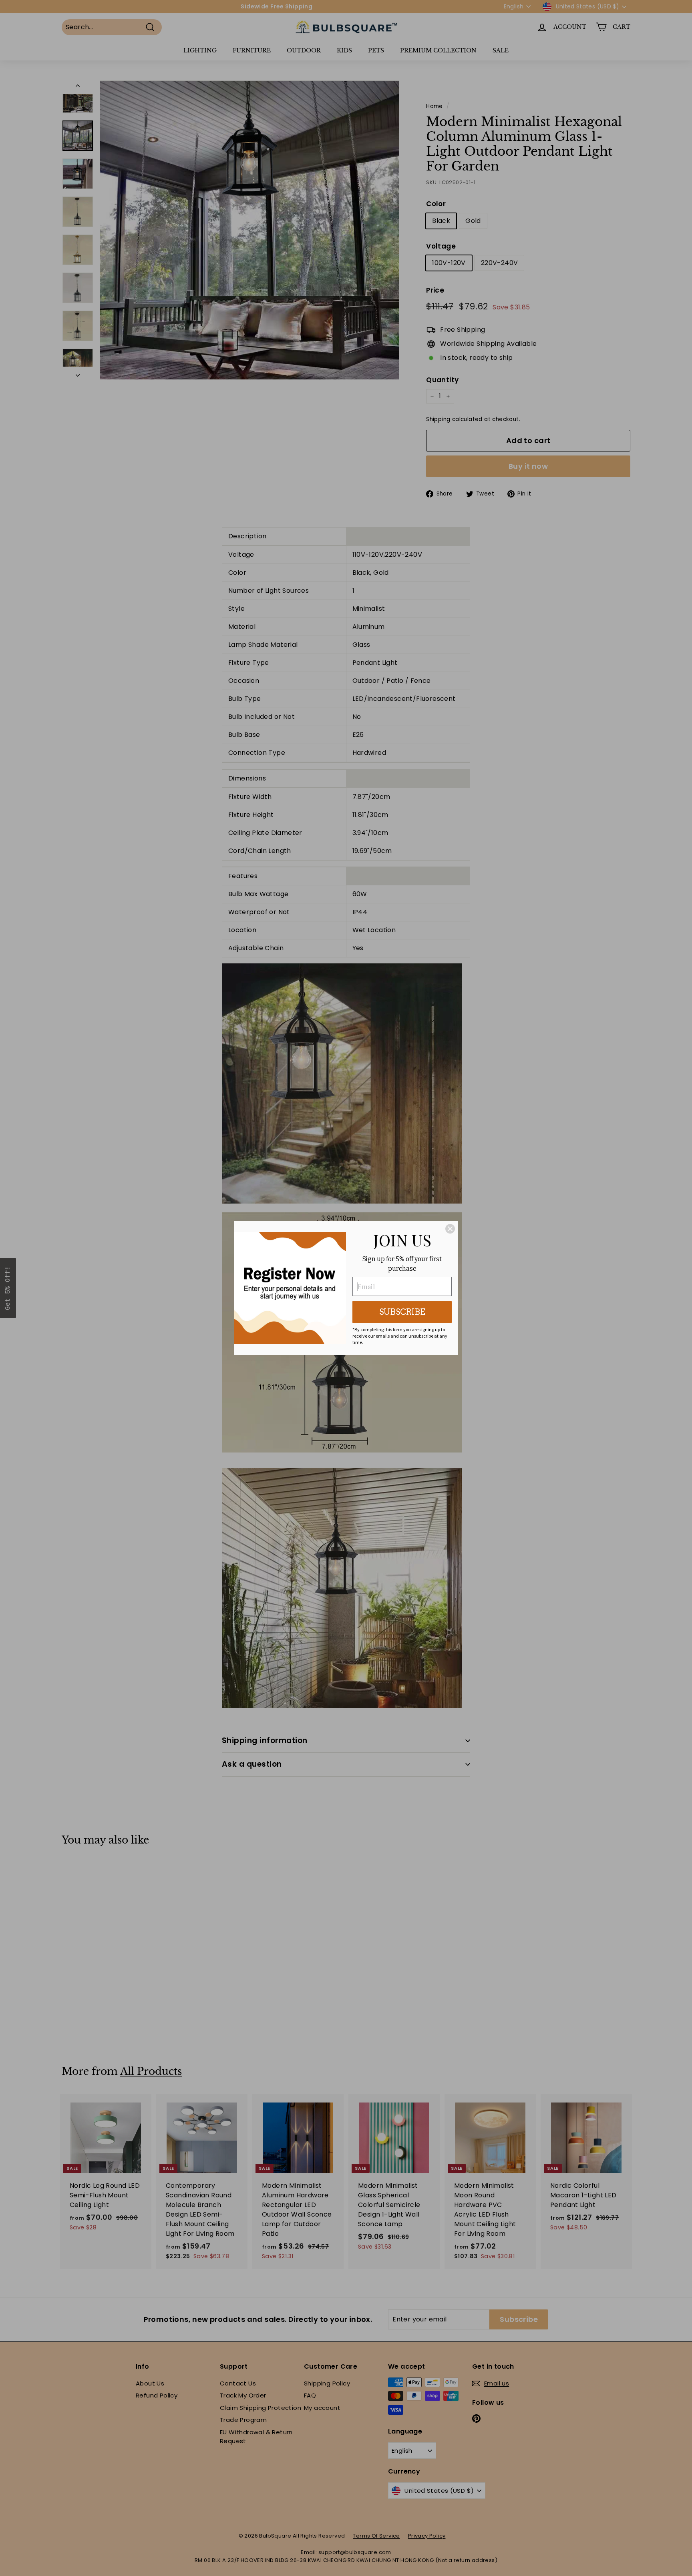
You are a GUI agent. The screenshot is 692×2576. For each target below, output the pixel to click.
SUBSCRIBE (402, 1312)
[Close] (450, 1229)
